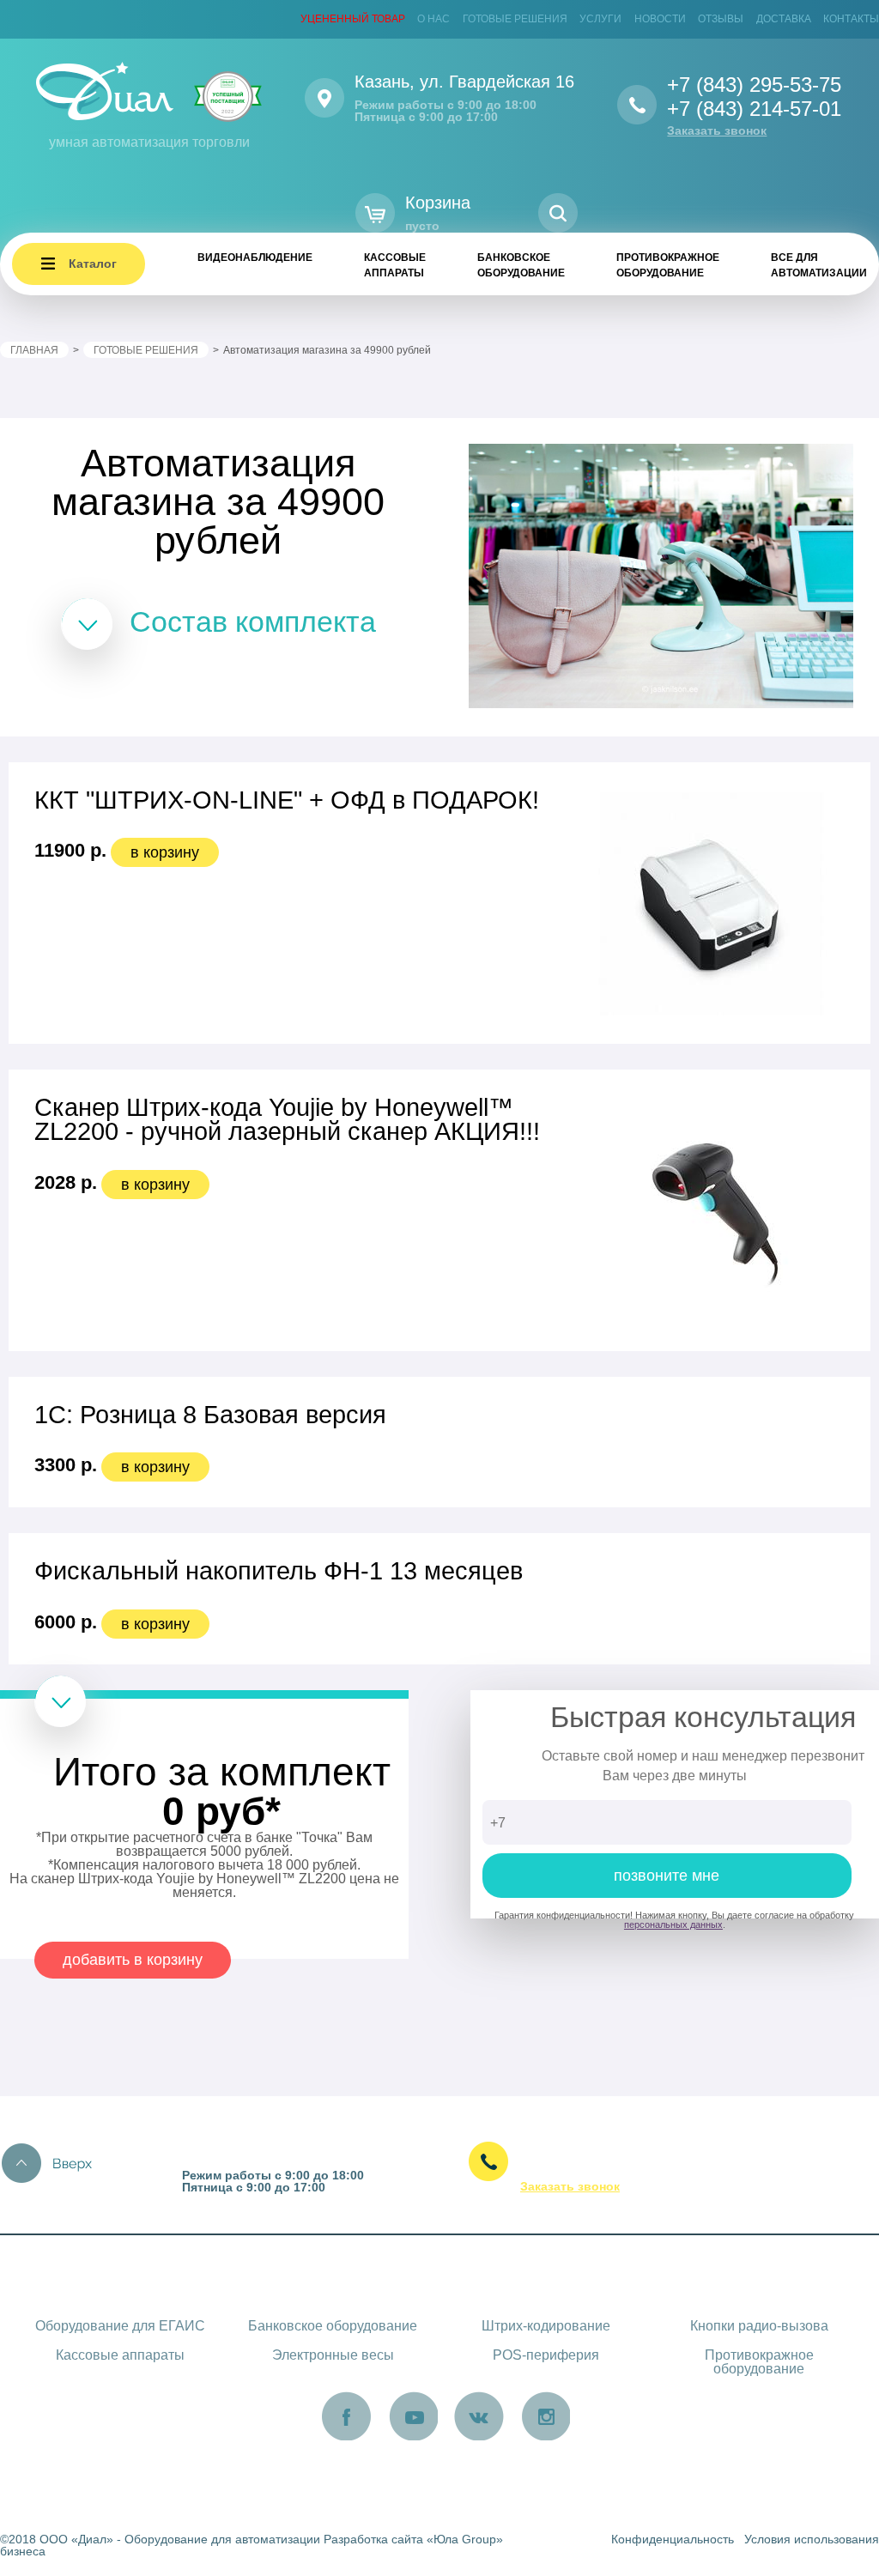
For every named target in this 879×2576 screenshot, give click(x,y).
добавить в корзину (133, 1960)
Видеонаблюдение (255, 258)
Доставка (784, 19)
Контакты (851, 19)
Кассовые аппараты (395, 265)
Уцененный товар (353, 19)
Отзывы (721, 19)
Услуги (600, 19)
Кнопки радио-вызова (759, 2326)
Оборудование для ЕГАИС (120, 2326)
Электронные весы (333, 2355)
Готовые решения (515, 19)
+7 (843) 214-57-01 (754, 109)
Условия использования (812, 2539)
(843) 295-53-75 (652, 2155)
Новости (660, 19)
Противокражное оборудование (668, 265)
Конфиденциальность (673, 2539)
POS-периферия (546, 2355)
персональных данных (673, 1924)
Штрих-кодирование (546, 2326)
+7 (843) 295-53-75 (754, 85)
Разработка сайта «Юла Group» (413, 2539)
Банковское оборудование (521, 265)
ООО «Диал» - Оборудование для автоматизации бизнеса (160, 2545)
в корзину (165, 852)
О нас (433, 19)
